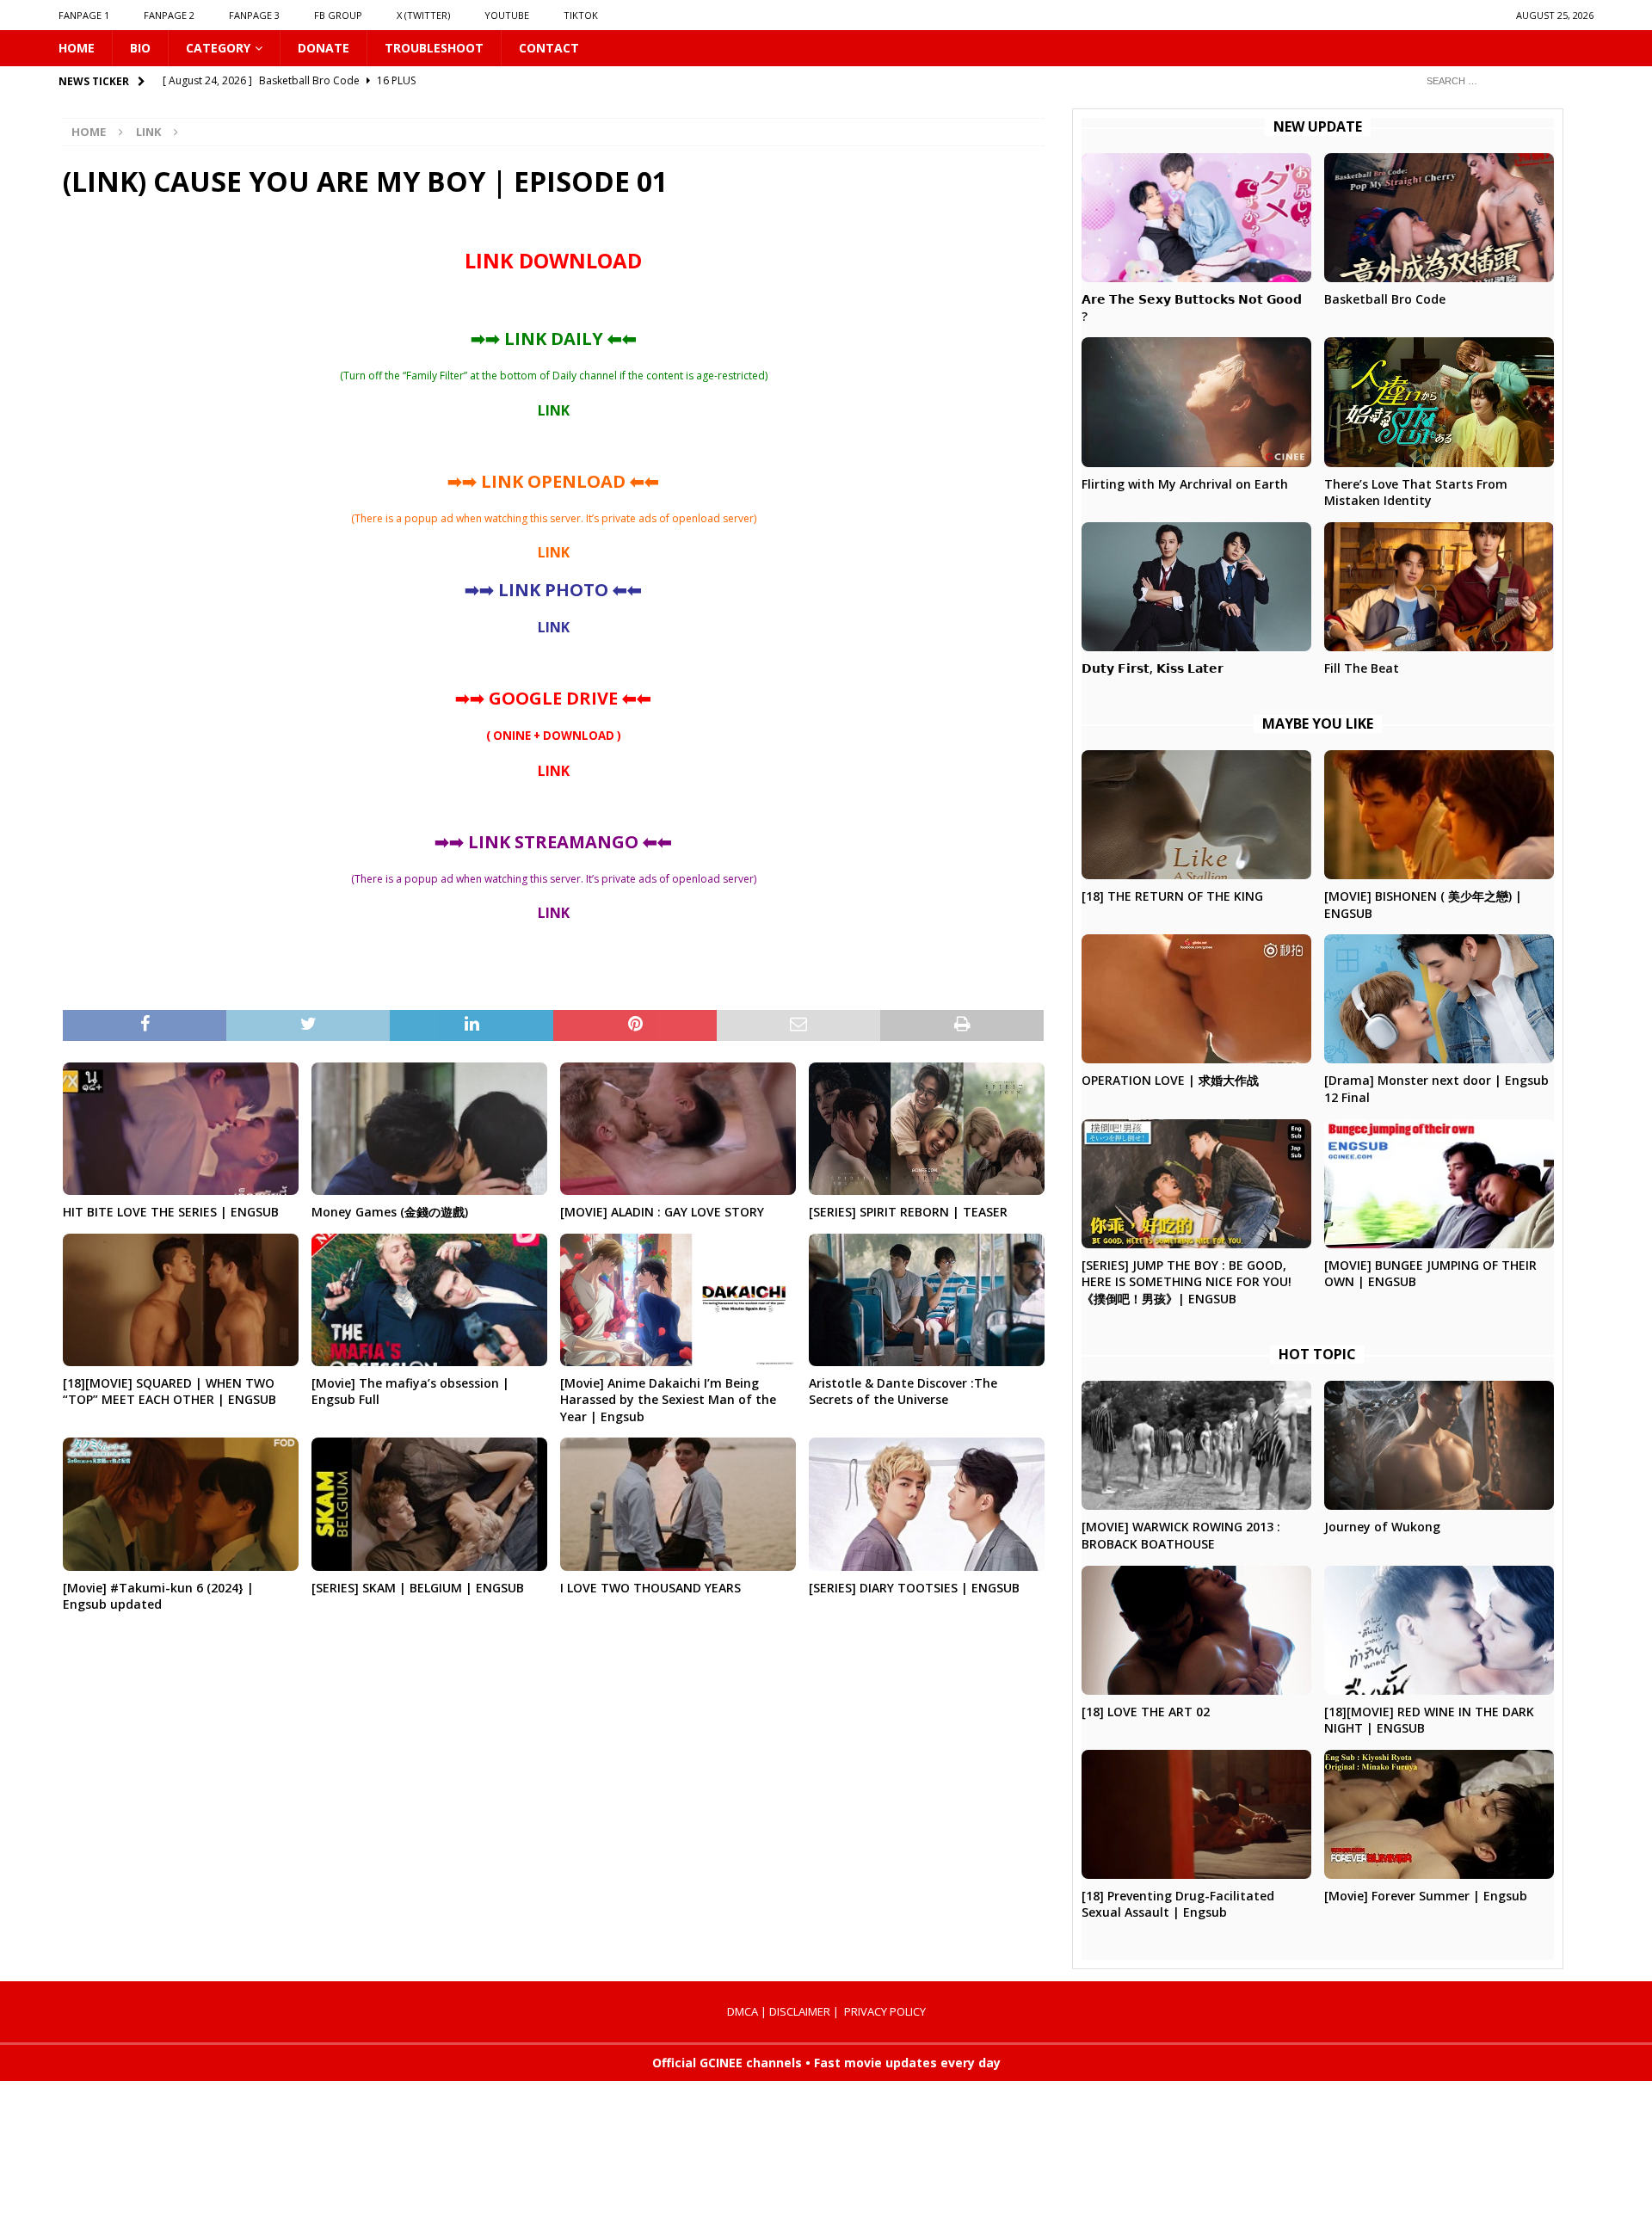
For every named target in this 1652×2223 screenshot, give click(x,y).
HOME (77, 48)
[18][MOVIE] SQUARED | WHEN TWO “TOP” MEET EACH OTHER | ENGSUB (170, 1392)
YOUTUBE (507, 15)
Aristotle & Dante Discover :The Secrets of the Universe (903, 1392)
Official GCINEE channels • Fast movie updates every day (826, 2063)
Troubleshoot (434, 48)
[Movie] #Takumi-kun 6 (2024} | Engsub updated (158, 1596)
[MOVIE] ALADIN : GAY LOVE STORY (662, 1212)
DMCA (743, 2011)
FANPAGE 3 (254, 15)
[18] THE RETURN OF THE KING (1172, 896)
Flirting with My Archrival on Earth (1185, 484)
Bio (140, 48)
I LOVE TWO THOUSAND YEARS (650, 1588)
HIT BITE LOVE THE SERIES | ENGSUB (171, 1212)
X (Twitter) (423, 15)
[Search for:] (1503, 80)
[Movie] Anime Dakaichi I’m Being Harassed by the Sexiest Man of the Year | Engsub (668, 1400)
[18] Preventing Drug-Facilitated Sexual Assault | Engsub (1178, 1904)
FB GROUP (338, 15)
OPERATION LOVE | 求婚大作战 (1170, 1080)
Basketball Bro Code (1385, 299)
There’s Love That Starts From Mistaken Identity (1416, 493)
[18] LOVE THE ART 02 (1146, 1712)
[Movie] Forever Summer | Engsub (1426, 1896)
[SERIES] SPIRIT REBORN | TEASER (908, 1212)
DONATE (324, 48)
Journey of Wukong (1382, 1527)
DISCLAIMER (800, 2011)
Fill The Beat (1362, 668)
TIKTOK (581, 15)
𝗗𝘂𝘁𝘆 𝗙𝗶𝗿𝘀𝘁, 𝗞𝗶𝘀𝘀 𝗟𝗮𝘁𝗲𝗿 (1153, 668)
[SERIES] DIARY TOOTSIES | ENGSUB (914, 1588)
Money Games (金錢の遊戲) (390, 1212)
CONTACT (549, 48)
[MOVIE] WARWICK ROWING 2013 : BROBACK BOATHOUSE (1181, 1535)
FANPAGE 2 (169, 15)
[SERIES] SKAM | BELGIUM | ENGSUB (418, 1588)
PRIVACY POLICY (885, 2011)
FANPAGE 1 (84, 15)
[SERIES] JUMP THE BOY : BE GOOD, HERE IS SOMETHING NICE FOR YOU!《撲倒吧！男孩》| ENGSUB (1187, 1282)
